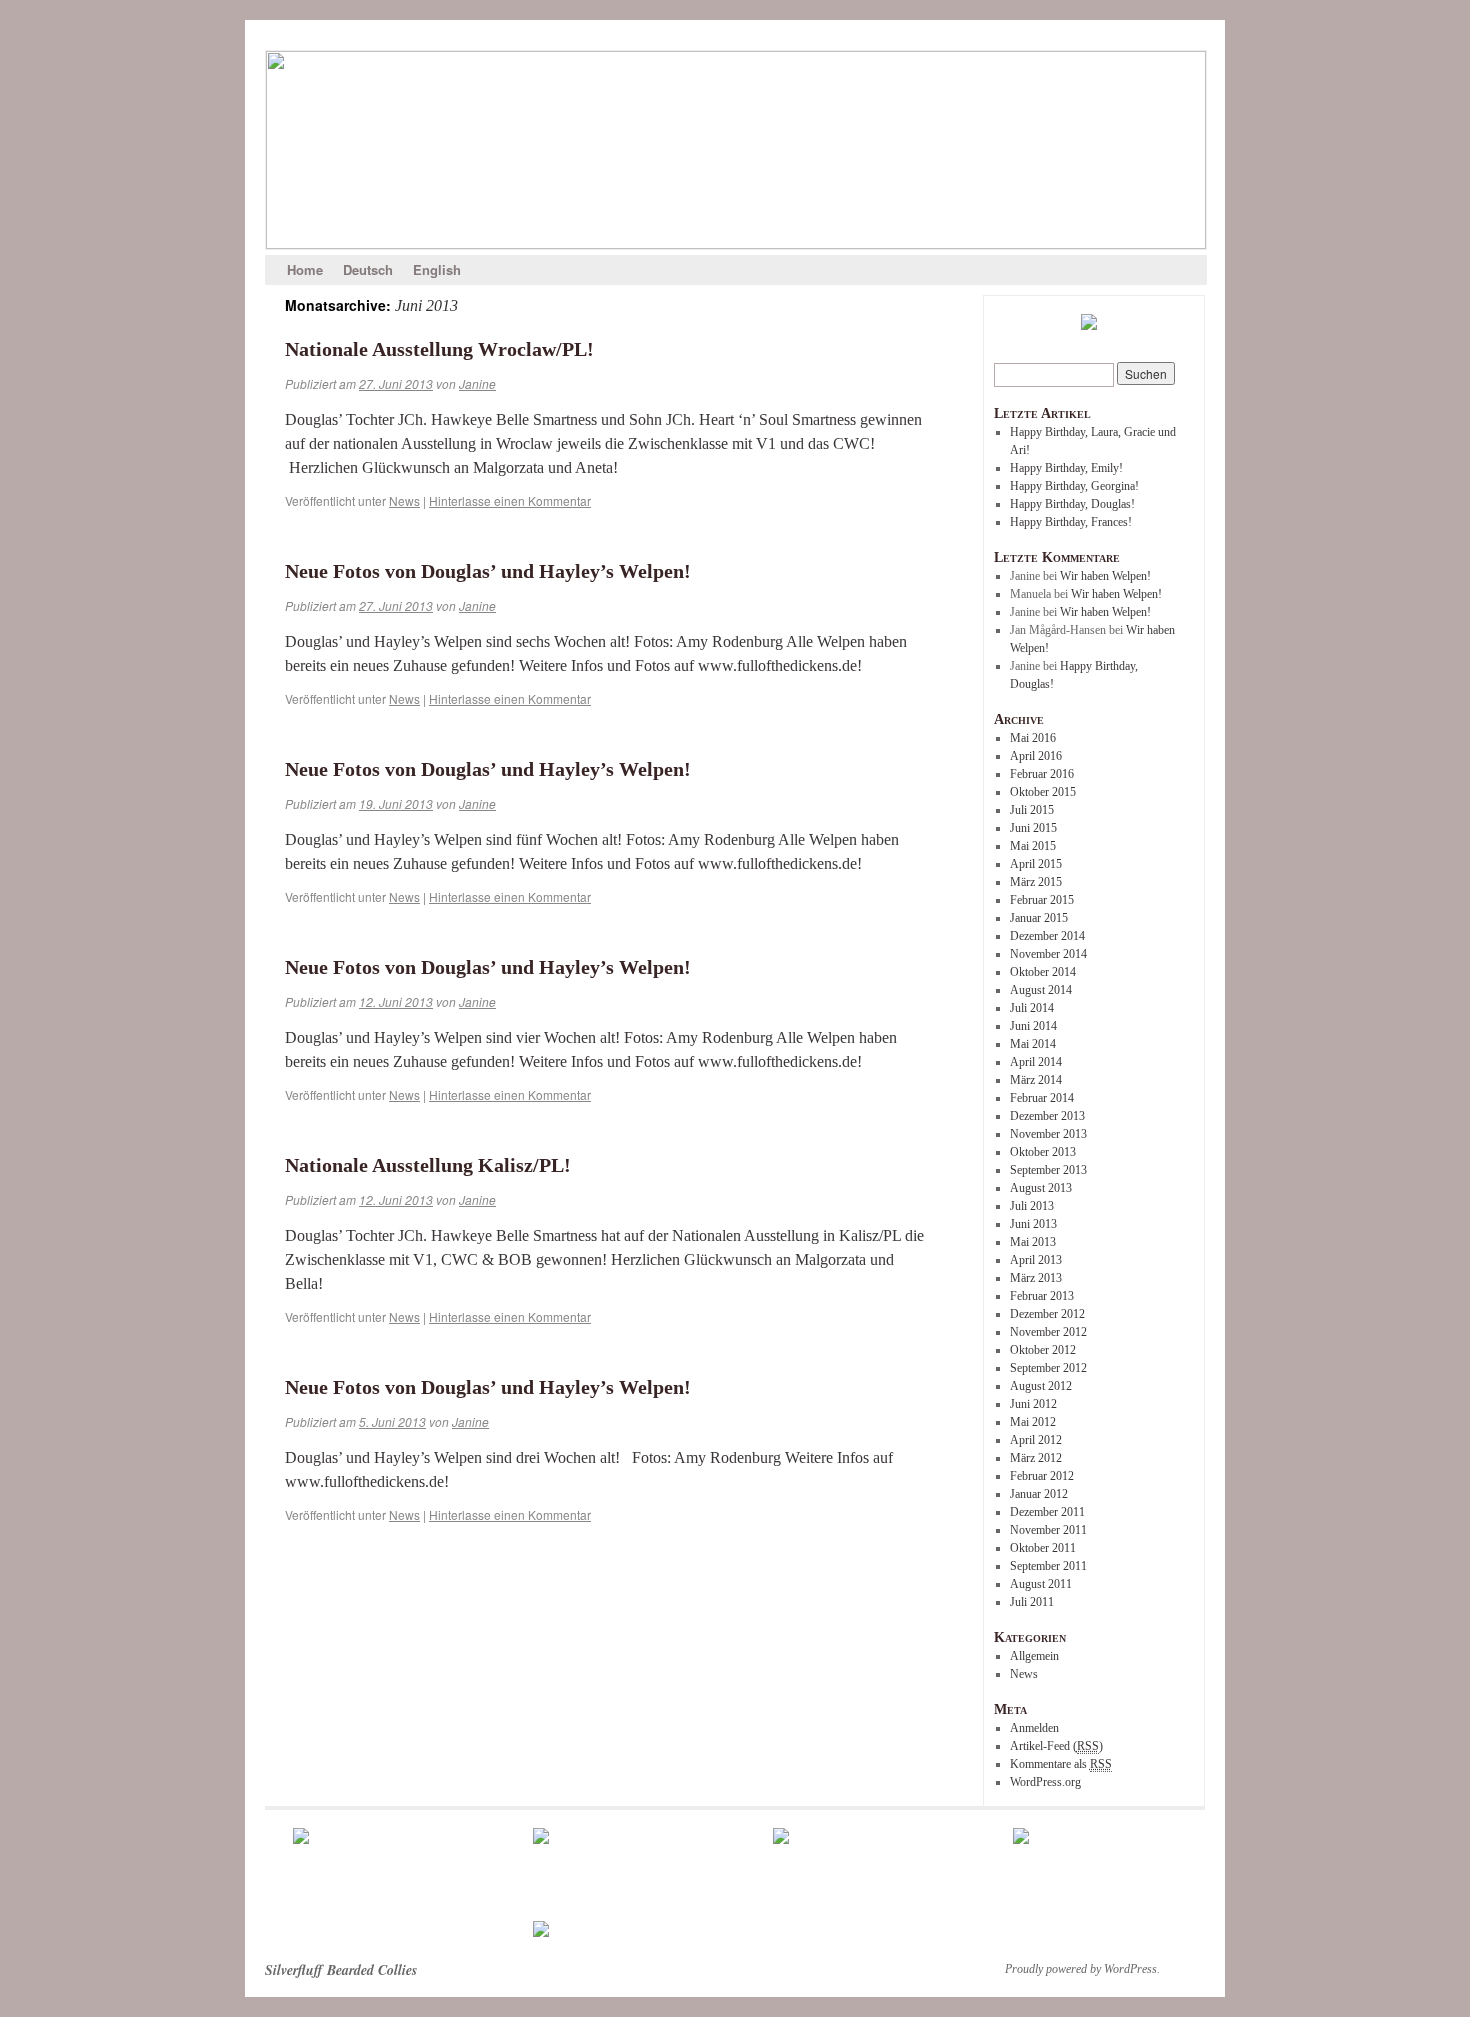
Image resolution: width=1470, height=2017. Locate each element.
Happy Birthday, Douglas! (1072, 504)
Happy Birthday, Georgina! (1074, 486)
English (437, 269)
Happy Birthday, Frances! (1071, 522)
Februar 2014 (1042, 1098)
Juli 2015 (1032, 810)
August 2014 (1041, 990)
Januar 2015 (1039, 918)
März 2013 (1036, 1278)
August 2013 (1041, 1188)
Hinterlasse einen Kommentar (510, 500)
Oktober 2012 (1043, 1350)
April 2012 (1036, 1440)
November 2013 (1048, 1134)
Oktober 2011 (1043, 1548)
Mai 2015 (1033, 846)
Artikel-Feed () (1056, 1746)
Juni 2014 (1033, 1026)
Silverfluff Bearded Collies (341, 1970)
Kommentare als (1061, 1764)
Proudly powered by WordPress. (1082, 1969)
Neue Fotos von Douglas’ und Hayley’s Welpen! (488, 571)
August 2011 (1041, 1584)
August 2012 (1041, 1386)
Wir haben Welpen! (1105, 576)
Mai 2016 (1033, 738)
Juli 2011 (1032, 1602)
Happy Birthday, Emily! (1066, 468)
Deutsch (368, 269)
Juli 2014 (1032, 1008)
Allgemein (1034, 1656)
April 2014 (1036, 1062)
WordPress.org (1045, 1782)
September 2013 (1048, 1170)
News (404, 500)
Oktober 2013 (1043, 1152)
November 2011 (1048, 1530)
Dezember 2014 (1047, 936)
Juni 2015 (1033, 828)
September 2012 (1048, 1368)
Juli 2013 (1032, 1206)
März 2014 (1036, 1080)
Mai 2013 (1033, 1242)
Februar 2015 (1042, 900)
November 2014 (1048, 954)
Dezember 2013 (1047, 1116)
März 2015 (1036, 882)
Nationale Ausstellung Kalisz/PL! (428, 1165)
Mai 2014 (1033, 1044)
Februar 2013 (1042, 1296)
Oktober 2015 (1043, 792)
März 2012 (1036, 1458)
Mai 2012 (1033, 1422)
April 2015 (1036, 864)
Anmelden (1034, 1728)
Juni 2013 (1033, 1224)
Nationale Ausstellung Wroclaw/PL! (439, 349)
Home (305, 269)
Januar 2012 (1039, 1494)
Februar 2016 (1042, 774)
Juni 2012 (1033, 1404)
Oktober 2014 (1043, 972)
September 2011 (1048, 1566)
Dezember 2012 (1047, 1314)
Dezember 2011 (1047, 1512)
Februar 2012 (1042, 1476)
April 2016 (1036, 756)
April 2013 (1036, 1260)
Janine (477, 383)
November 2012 (1048, 1332)
